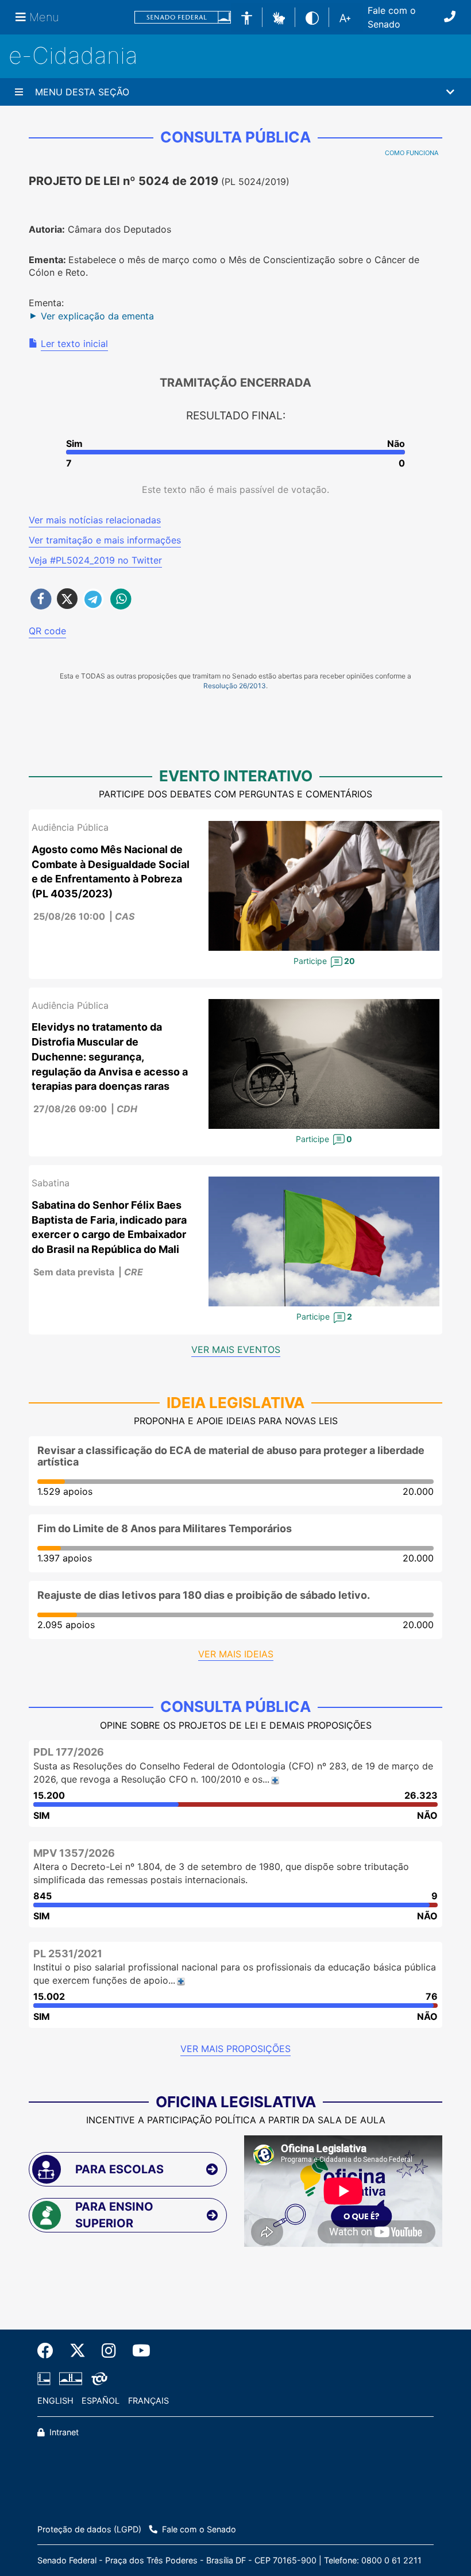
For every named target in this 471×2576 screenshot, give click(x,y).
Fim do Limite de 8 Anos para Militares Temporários (165, 1528)
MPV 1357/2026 (74, 1853)
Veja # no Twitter (95, 560)
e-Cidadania (73, 55)
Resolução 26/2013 (235, 686)
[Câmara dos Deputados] (46, 2379)
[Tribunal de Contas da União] (97, 2379)
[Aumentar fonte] (345, 17)
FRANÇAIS (148, 2400)
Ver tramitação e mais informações (105, 540)
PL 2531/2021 (68, 1954)
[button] (279, 17)
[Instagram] (109, 2351)
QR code (47, 631)
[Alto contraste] (312, 17)
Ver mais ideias (236, 1654)
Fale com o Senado (392, 17)
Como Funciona (412, 153)
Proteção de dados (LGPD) (89, 2529)
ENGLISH (55, 2400)
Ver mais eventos (236, 1349)
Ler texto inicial (74, 344)
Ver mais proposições (235, 2049)
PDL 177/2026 (69, 1752)
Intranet (63, 2432)
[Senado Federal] (183, 18)
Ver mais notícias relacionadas (95, 520)
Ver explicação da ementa (97, 316)
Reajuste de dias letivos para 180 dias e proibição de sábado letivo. (204, 1595)
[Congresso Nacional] (71, 2379)
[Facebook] (49, 2351)
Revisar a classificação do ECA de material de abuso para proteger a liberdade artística (231, 1456)
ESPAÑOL (101, 2400)
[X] (78, 2351)
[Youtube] (137, 2351)
